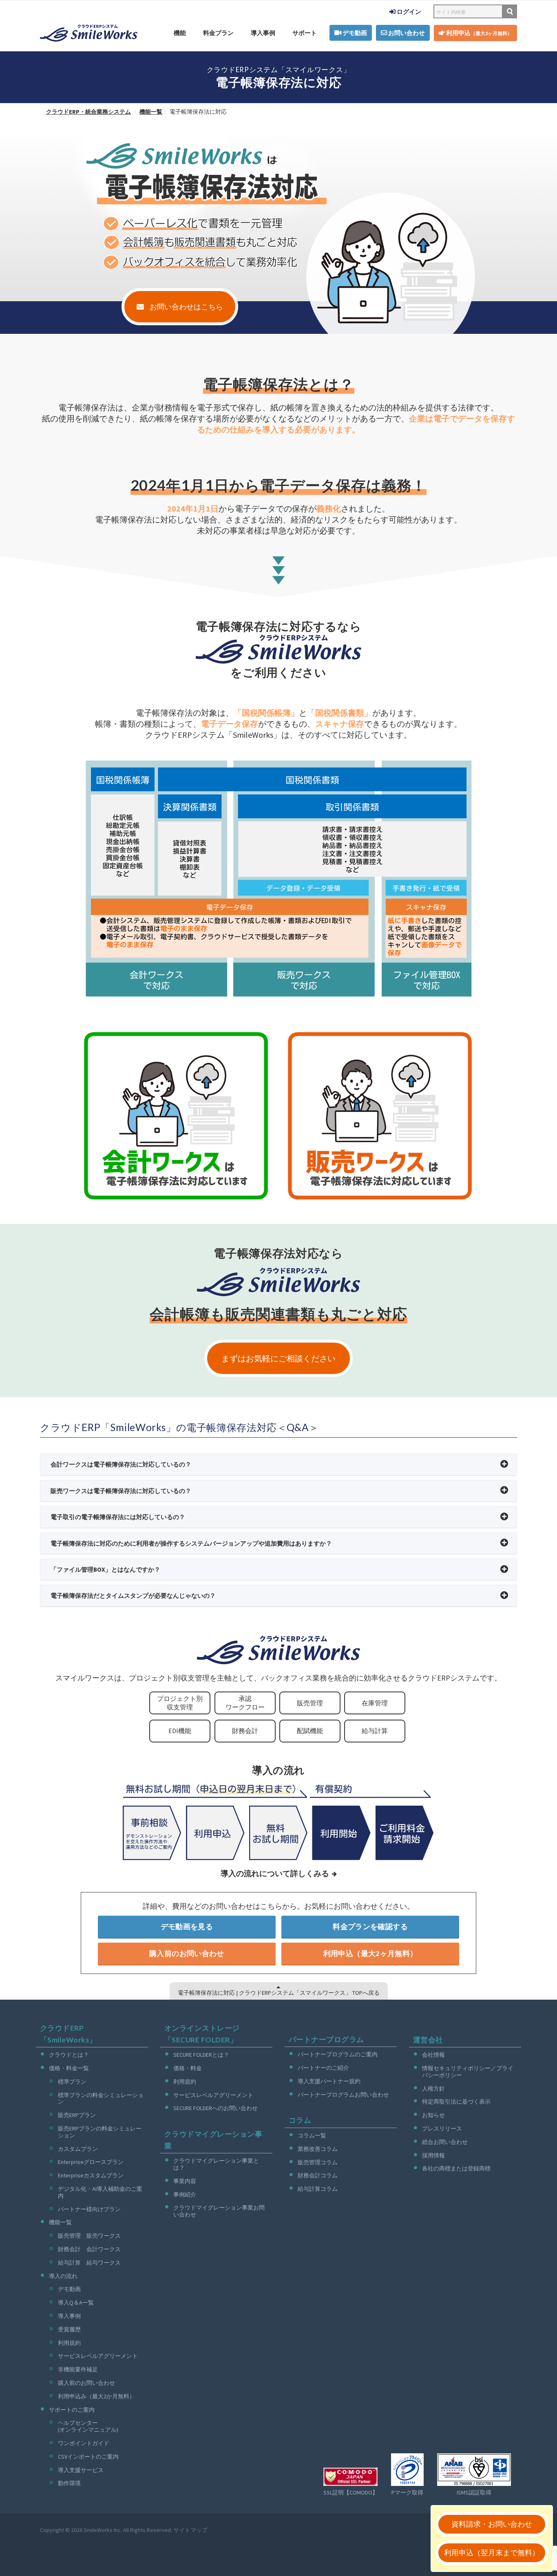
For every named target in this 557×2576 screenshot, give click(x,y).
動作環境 (69, 2483)
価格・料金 (188, 2068)
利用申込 (479, 33)
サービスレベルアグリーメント (98, 2356)
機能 (180, 33)
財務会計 (245, 1731)
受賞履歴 (69, 2329)
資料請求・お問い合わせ (492, 2524)
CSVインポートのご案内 (88, 2457)
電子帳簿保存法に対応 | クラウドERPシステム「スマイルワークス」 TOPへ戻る (279, 1993)
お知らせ (433, 2115)
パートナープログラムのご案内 (338, 2054)
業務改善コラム (318, 2149)
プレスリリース (442, 2128)
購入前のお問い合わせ (187, 1953)
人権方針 (433, 2089)
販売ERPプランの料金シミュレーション (100, 2132)
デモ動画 (354, 33)
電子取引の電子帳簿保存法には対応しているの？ (118, 1517)
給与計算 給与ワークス (89, 2263)
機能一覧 (60, 2222)
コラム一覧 (312, 2135)
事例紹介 (185, 2194)
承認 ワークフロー (245, 1703)
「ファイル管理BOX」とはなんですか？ (105, 1569)
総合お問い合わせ (445, 2142)
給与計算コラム (318, 2189)
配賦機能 (310, 1731)
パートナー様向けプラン (89, 2209)
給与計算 (375, 1731)
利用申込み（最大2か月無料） (96, 2396)
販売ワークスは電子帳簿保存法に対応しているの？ (121, 1491)
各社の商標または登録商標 (456, 2168)
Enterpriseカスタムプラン (91, 2175)
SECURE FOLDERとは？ (201, 2055)
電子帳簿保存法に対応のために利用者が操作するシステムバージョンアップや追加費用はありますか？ (191, 1543)
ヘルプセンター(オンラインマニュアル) (88, 2426)
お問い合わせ (406, 33)
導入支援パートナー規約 (329, 2081)
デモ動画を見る (187, 1926)
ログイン (408, 12)
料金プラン (218, 33)
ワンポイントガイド (84, 2443)
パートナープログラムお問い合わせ (343, 2095)
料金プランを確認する (370, 1926)
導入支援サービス (81, 2470)
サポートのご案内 (72, 2410)
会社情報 (433, 2055)
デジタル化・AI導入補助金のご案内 (100, 2192)
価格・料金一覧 (69, 2068)
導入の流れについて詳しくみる (275, 1873)
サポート (305, 33)
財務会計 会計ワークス (89, 2249)
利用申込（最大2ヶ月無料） (370, 1953)
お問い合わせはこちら (186, 307)
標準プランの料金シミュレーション (101, 2099)
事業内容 (185, 2181)
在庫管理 (375, 1703)
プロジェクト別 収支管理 (180, 1703)
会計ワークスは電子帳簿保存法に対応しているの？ (121, 1464)
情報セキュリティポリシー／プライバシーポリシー (468, 2072)
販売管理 (310, 1703)
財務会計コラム (318, 2175)
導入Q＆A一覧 (76, 2303)
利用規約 (69, 2343)
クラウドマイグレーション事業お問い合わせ (219, 2211)
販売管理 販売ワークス (89, 2236)
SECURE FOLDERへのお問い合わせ (216, 2108)
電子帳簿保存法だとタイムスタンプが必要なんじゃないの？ (133, 1596)
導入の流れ (63, 2276)
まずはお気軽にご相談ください (278, 1358)
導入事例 (263, 33)
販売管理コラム (318, 2162)
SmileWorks (98, 2530)
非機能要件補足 (78, 2369)
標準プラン (72, 2082)
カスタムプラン (78, 2149)
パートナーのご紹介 (323, 2068)
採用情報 (433, 2155)
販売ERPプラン (77, 2115)
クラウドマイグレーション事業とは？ (216, 2164)
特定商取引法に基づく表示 (456, 2102)
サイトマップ (190, 2530)
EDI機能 (180, 1731)
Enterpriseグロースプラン (91, 2162)
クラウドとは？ (69, 2055)
